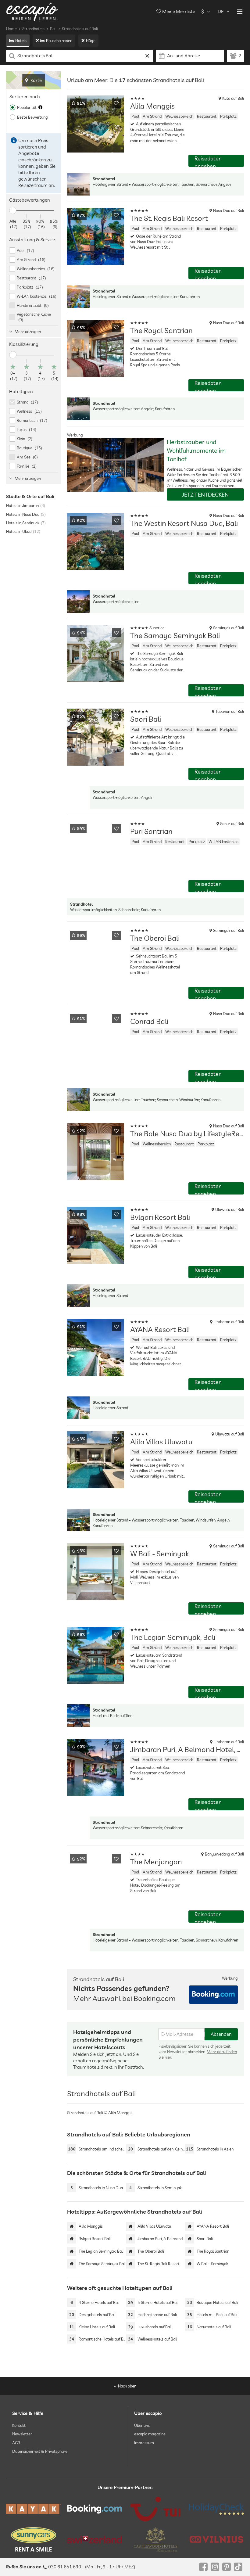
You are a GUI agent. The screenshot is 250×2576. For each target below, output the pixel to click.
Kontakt (19, 2425)
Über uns (142, 2425)
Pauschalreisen (59, 41)
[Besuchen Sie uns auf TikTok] (238, 2567)
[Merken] (116, 103)
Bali (53, 29)
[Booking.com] (95, 2509)
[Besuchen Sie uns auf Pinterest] (227, 2567)
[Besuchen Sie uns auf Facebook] (203, 2567)
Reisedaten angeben (208, 161)
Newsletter (22, 2434)
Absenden (221, 2034)
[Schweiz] (95, 2539)
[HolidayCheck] (216, 2509)
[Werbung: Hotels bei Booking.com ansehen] (213, 1995)
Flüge (91, 41)
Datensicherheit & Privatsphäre (40, 2451)
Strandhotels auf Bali (80, 29)
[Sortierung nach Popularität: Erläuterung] (40, 107)
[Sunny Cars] (34, 2539)
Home (11, 29)
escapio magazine (150, 2434)
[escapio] (32, 11)
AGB (16, 2442)
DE (221, 11)
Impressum (144, 2442)
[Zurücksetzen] (147, 56)
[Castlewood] (155, 2539)
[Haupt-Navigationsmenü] (240, 12)
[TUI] (155, 2509)
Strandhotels (33, 29)
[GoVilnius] (216, 2539)
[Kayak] (34, 2509)
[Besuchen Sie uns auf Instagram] (215, 2567)
